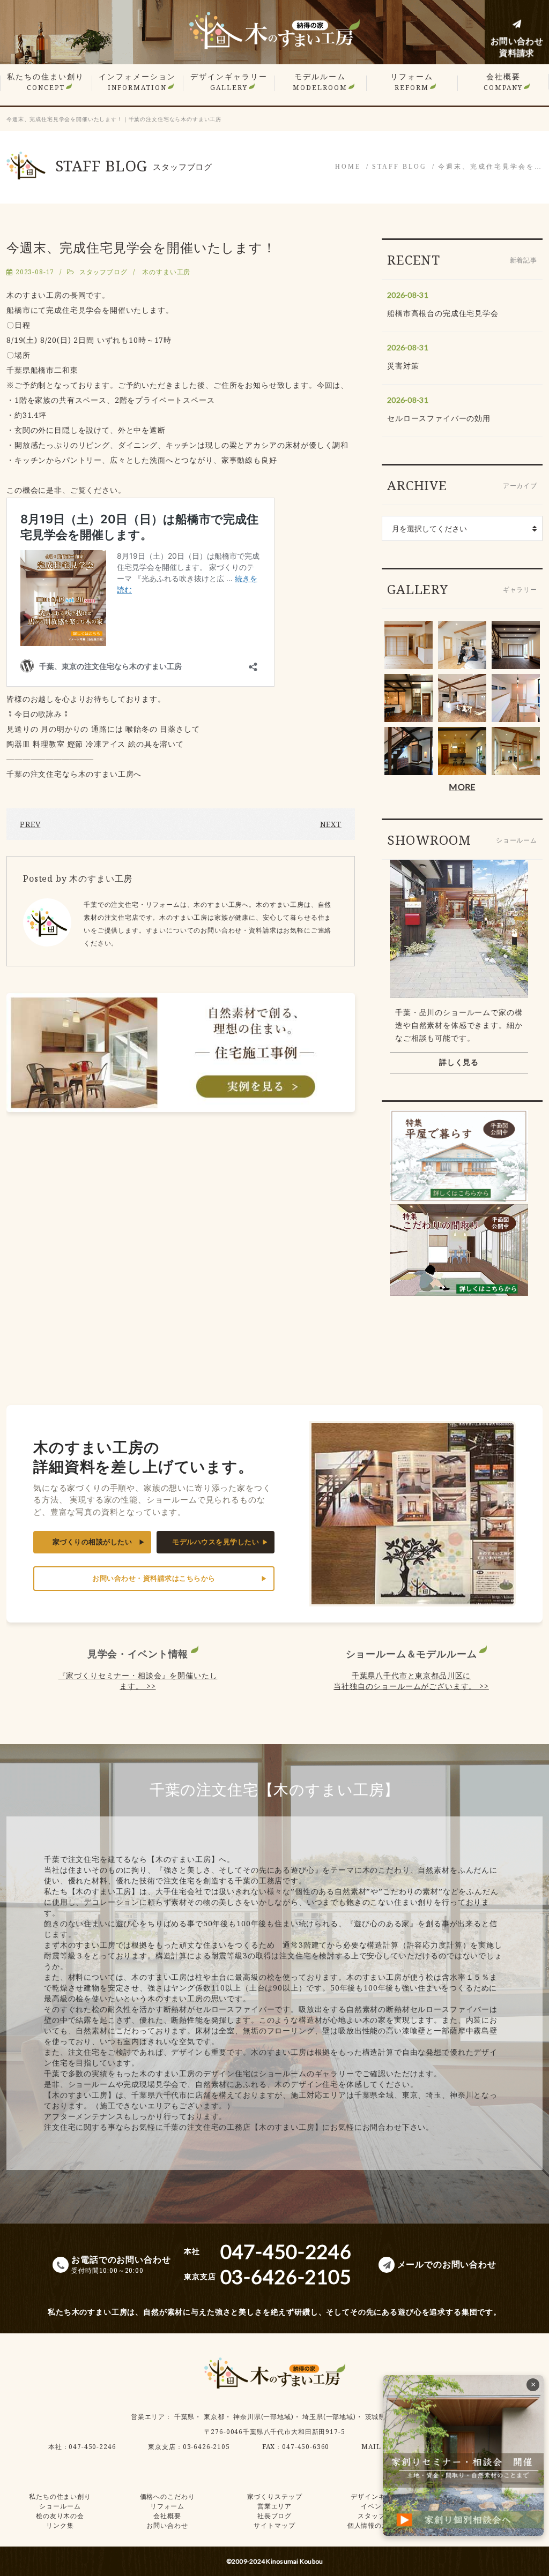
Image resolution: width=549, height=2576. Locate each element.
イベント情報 (381, 2506)
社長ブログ (274, 2516)
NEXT (331, 824)
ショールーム (60, 2506)
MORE (462, 787)
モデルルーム (320, 82)
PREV (30, 824)
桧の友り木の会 (60, 2516)
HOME (348, 167)
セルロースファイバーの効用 (439, 418)
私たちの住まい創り (46, 82)
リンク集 (60, 2525)
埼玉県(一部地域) (329, 2417)
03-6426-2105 (206, 2447)
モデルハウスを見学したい (216, 1542)
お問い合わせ (167, 2525)
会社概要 (503, 82)
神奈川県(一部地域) (263, 2417)
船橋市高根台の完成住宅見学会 (443, 313)
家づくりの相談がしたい (92, 1542)
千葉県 (185, 2417)
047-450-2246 (92, 2447)
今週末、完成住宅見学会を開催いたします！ (141, 247)
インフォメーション (137, 82)
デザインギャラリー (229, 82)
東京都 (214, 2417)
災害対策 (403, 366)
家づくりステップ (275, 2496)
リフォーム (412, 82)
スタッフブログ (103, 272)
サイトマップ (274, 2525)
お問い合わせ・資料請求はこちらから (154, 1578)
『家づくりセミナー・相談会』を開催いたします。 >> (138, 1681)
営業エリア (148, 2417)
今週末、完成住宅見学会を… (490, 167)
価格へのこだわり (168, 2496)
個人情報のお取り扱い (382, 2525)
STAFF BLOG (399, 167)
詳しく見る (459, 1062)
